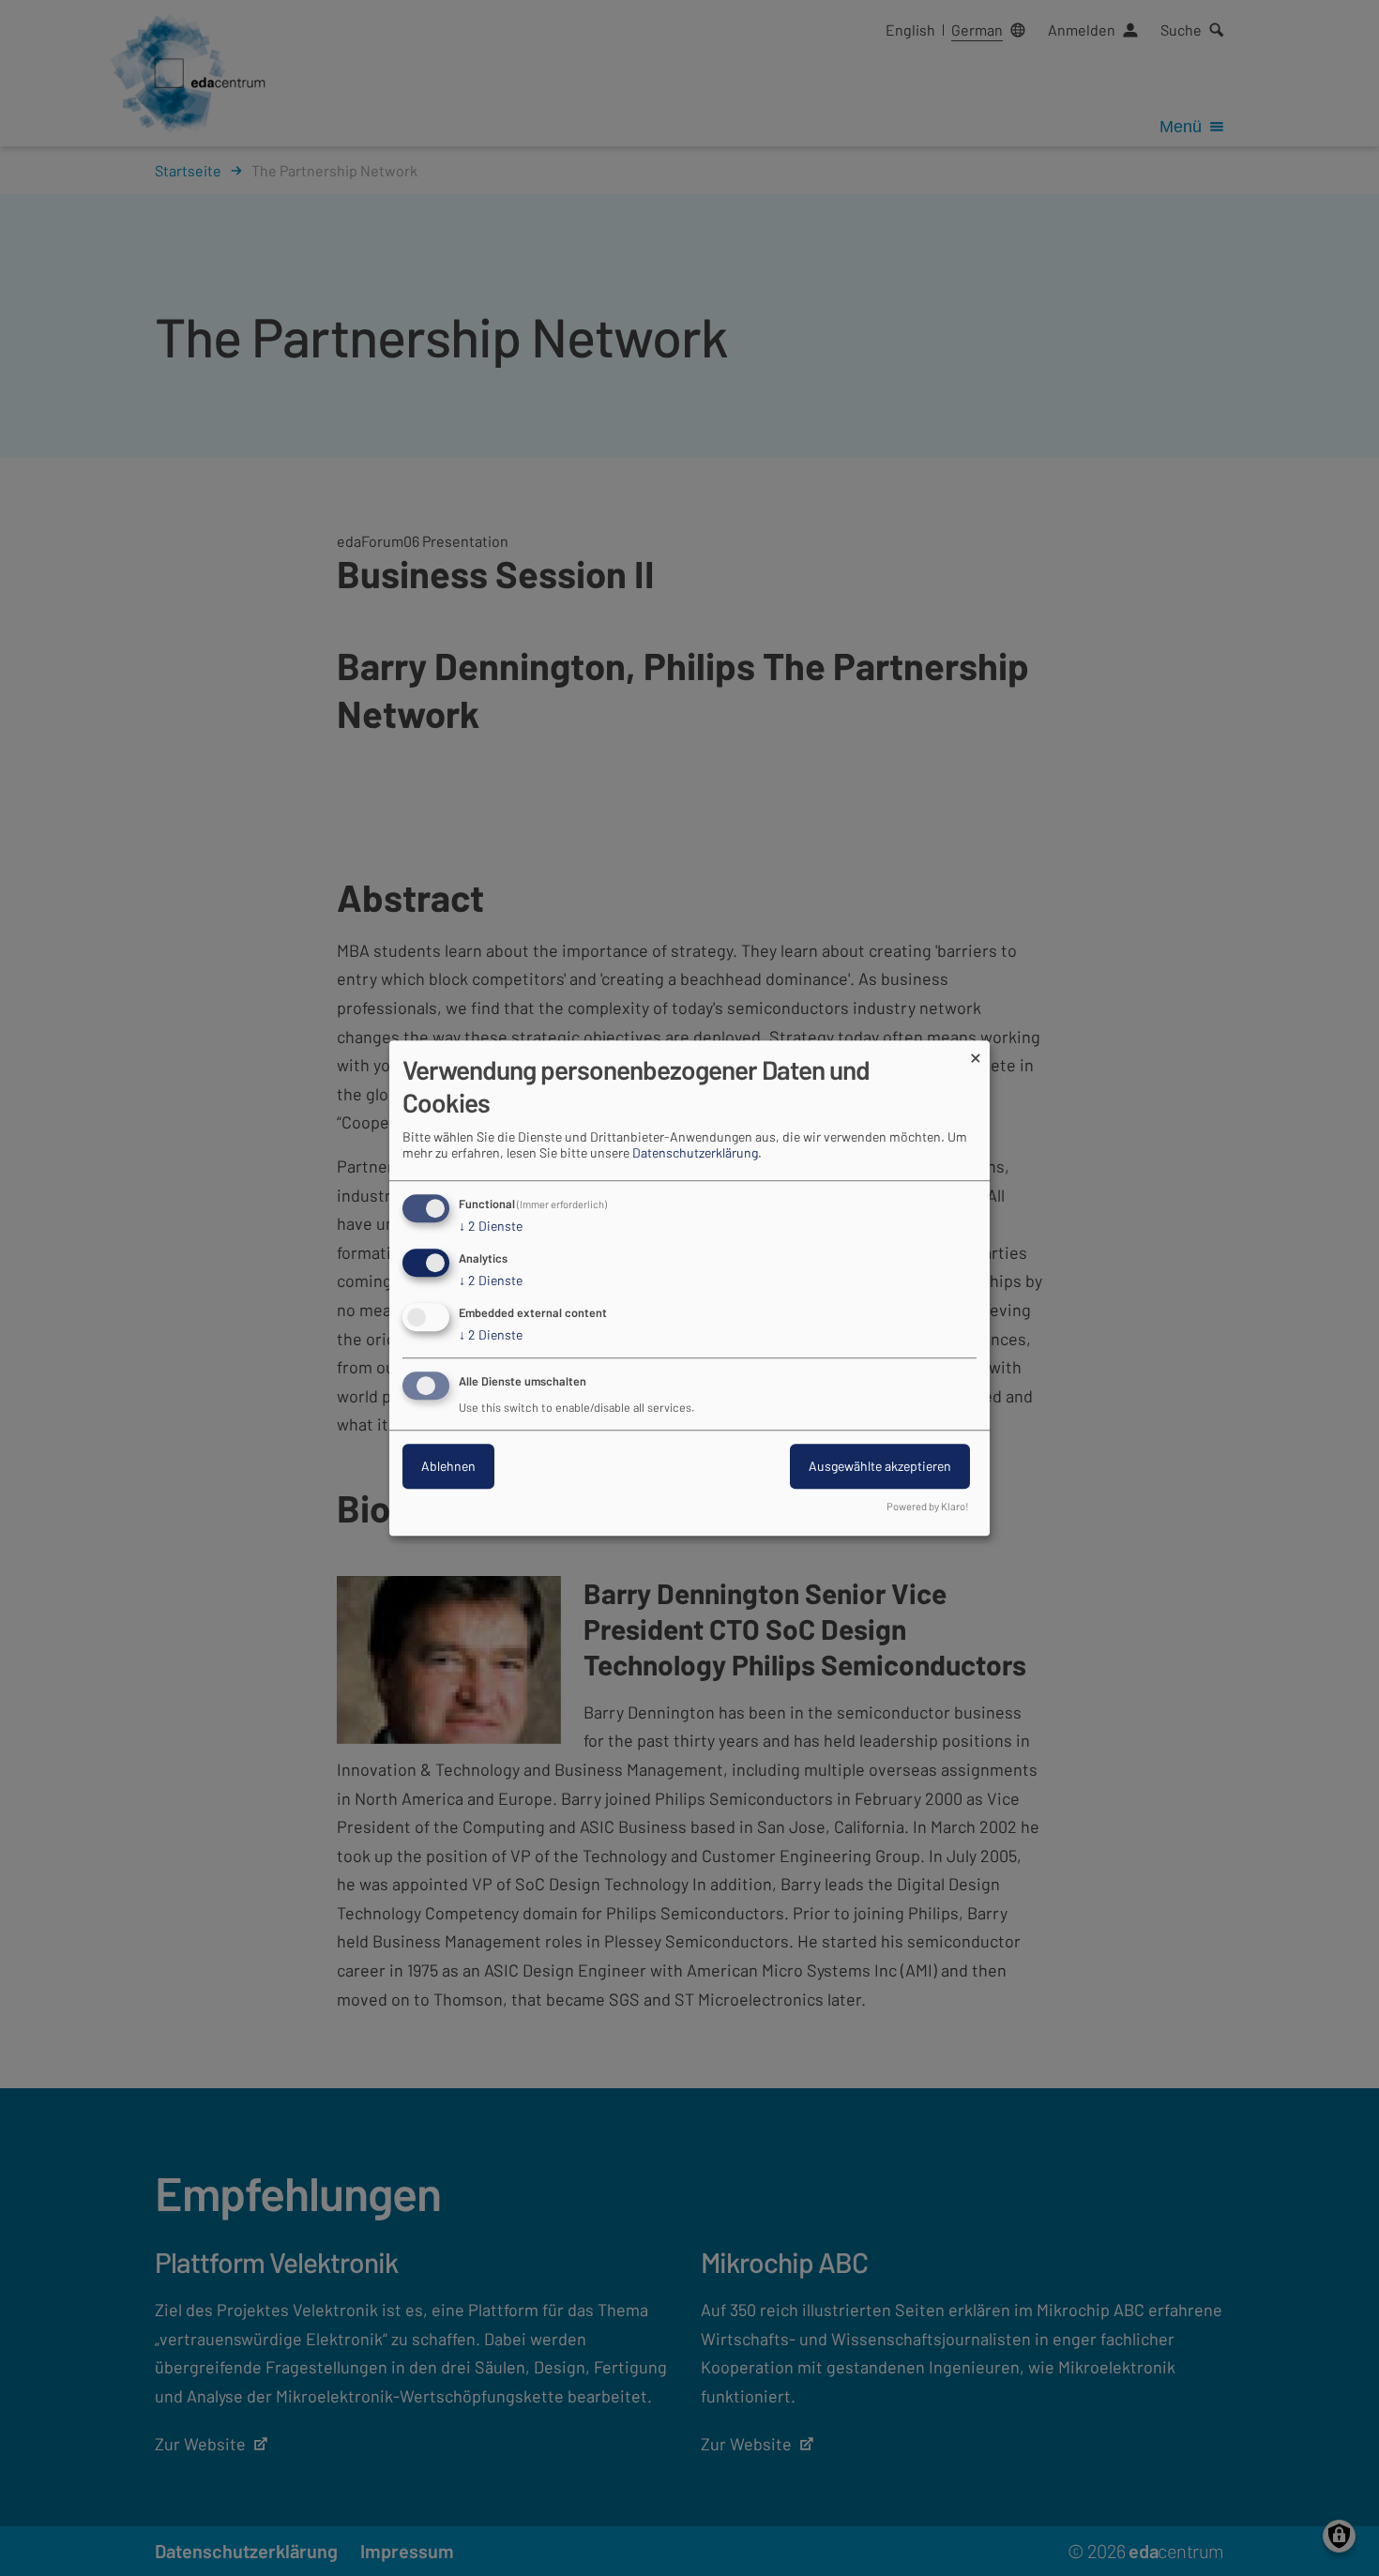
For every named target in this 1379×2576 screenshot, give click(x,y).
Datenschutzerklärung (695, 1153)
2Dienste (491, 1227)
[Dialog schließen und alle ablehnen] (976, 1052)
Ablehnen (448, 1466)
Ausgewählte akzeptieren (880, 1466)
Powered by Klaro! (928, 1506)
